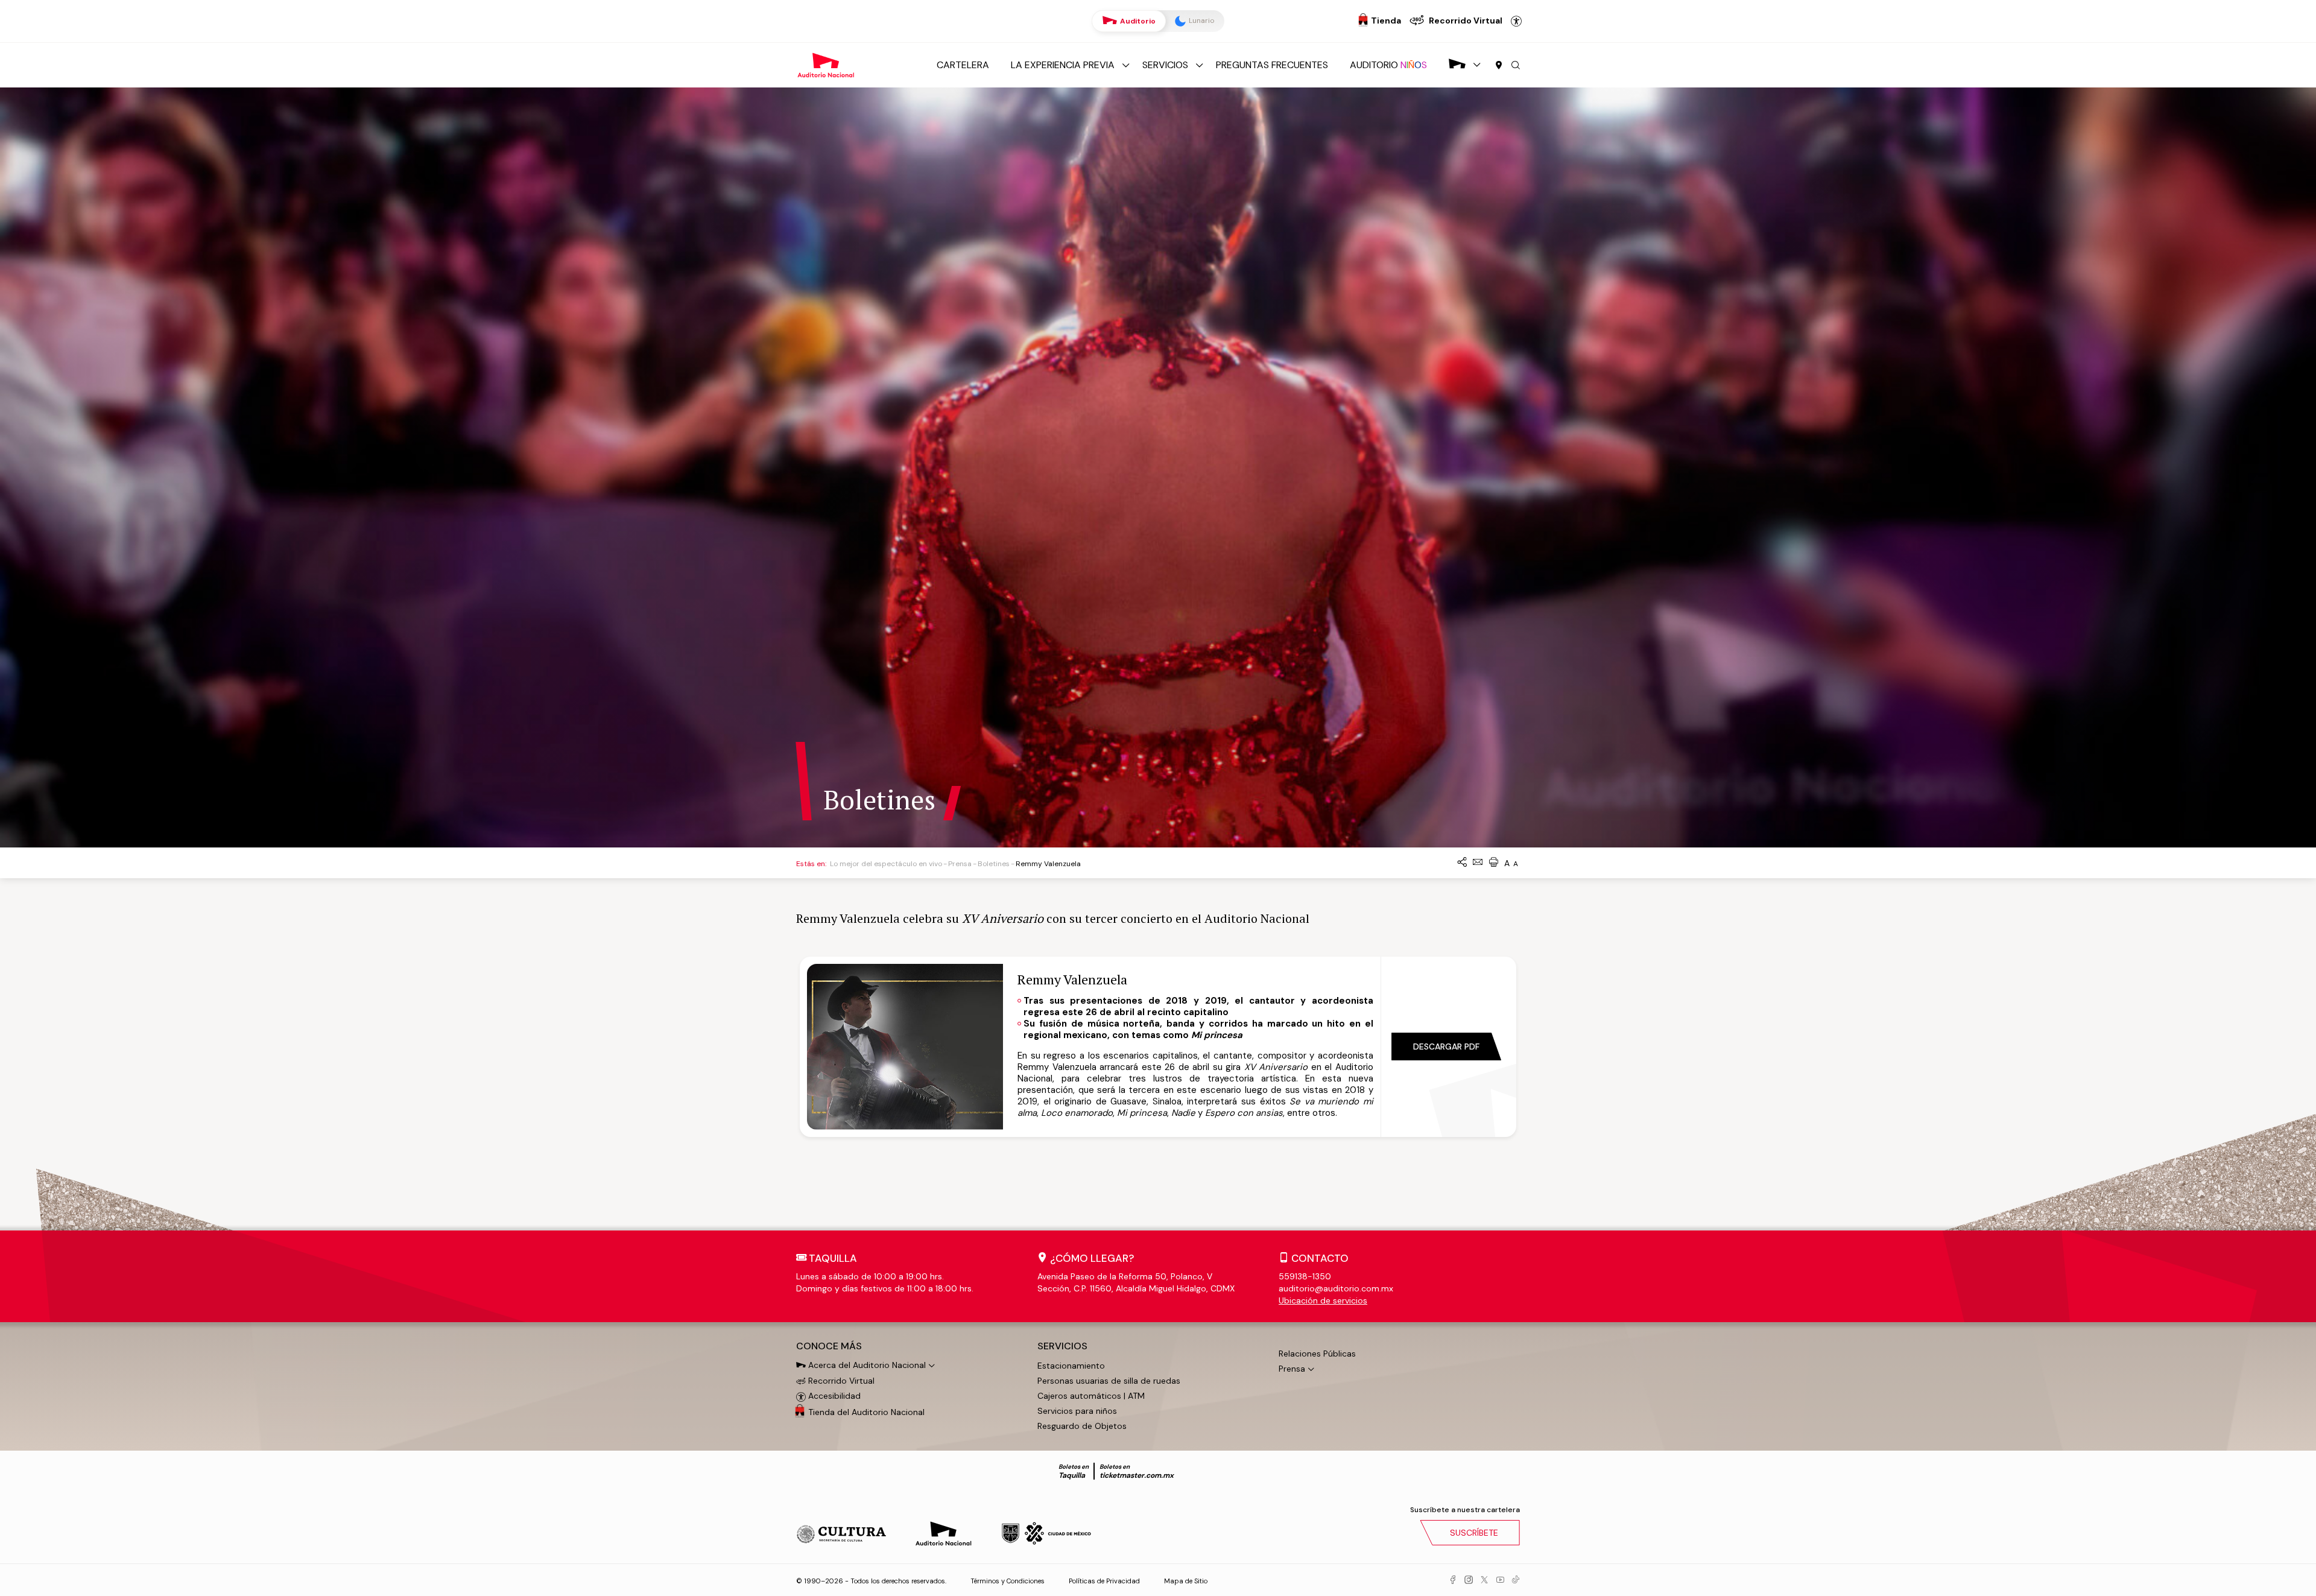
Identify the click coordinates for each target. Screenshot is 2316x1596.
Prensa (960, 864)
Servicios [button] (1062, 1346)
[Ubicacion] (1499, 66)
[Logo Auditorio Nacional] (826, 64)
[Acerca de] (1457, 65)
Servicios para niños (1077, 1411)
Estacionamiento (1071, 1366)
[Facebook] (1453, 1580)
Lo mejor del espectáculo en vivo (886, 864)
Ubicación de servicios (1323, 1300)
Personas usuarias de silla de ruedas (1109, 1381)
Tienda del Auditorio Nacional (866, 1412)
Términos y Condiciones (1008, 1581)
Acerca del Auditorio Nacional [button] (866, 1365)
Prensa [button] (1292, 1369)
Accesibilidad (1516, 21)
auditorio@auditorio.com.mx (1336, 1288)
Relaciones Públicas (1317, 1354)
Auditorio (1137, 21)
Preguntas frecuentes (1272, 65)
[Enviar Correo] (1478, 863)
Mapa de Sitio (1186, 1581)
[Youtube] (1500, 1580)
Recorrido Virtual (840, 1381)
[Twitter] (1484, 1580)
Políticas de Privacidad (1104, 1581)
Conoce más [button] (829, 1346)
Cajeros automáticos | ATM (1091, 1396)
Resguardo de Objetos (1082, 1426)
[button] (1516, 66)
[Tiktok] (1516, 1580)
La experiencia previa (1063, 65)
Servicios (1165, 65)
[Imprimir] (1493, 863)
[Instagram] (1469, 1580)
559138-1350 (1305, 1276)
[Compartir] (1462, 863)
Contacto (1320, 1258)
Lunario (1201, 21)
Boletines (994, 864)
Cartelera (963, 65)
